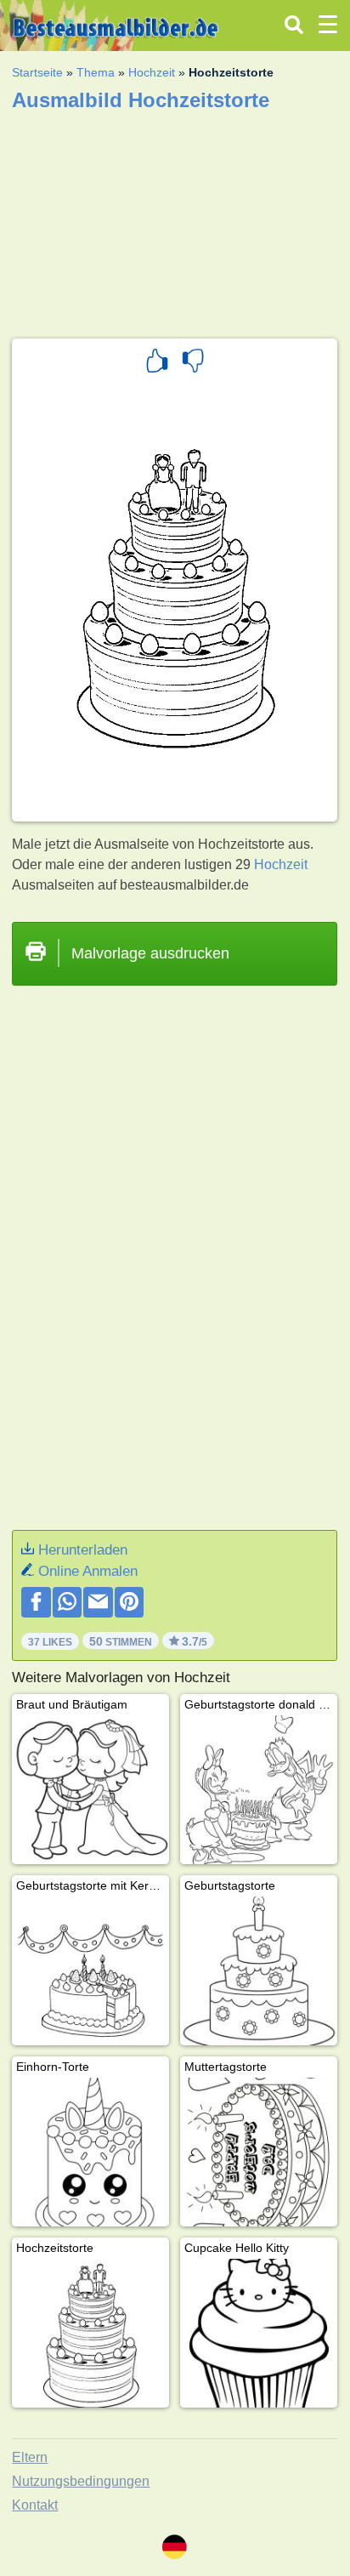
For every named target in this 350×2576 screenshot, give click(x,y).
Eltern (30, 2457)
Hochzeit (152, 72)
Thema (96, 72)
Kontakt (35, 2505)
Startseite (37, 72)
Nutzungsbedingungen (81, 2481)
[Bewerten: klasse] (157, 363)
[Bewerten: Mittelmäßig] (193, 363)
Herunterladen (83, 1550)
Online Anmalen (88, 1571)
